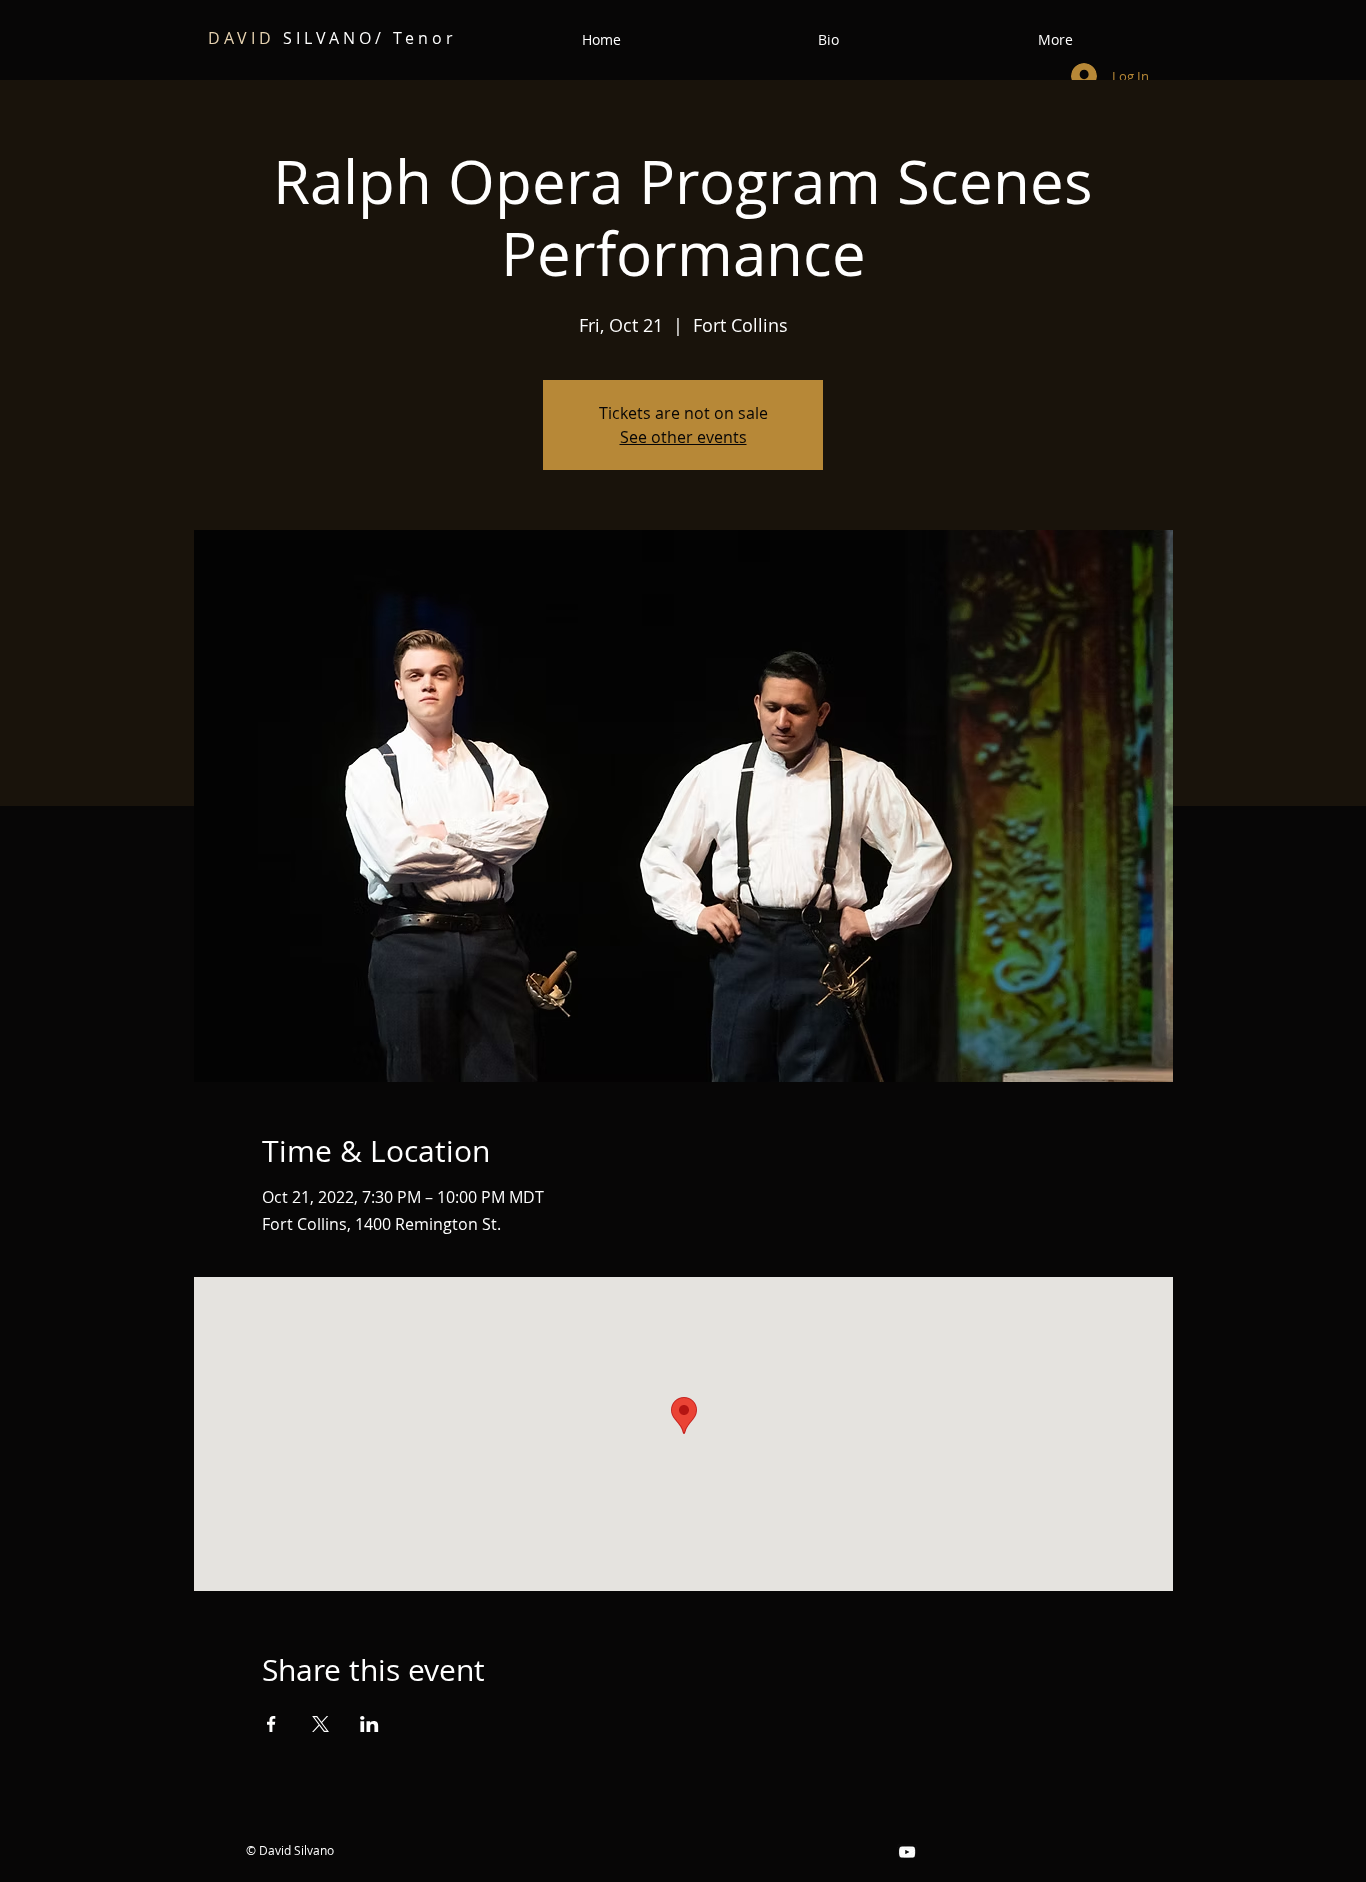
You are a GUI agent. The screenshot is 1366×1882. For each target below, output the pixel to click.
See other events (683, 437)
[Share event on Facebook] (271, 1724)
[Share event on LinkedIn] (369, 1724)
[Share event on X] (320, 1724)
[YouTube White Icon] (907, 1852)
